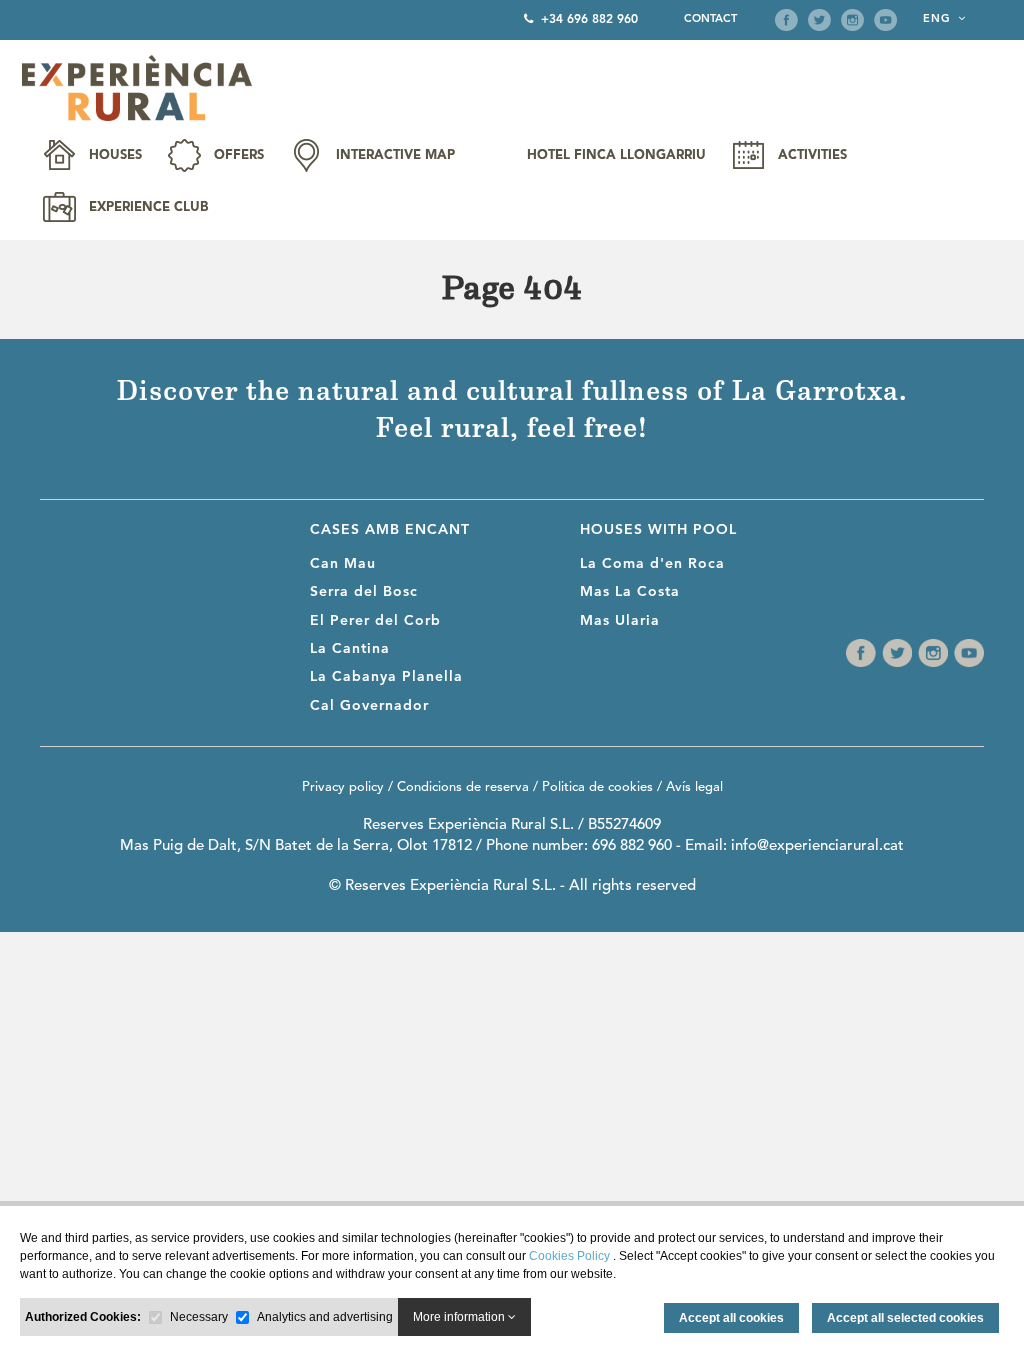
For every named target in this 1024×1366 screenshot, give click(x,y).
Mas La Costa (630, 592)
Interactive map (395, 155)
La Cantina (350, 649)
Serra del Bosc (364, 592)
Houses (115, 155)
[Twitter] (819, 20)
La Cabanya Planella (386, 677)
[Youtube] (885, 20)
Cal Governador (369, 706)
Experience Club (148, 207)
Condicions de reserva (463, 787)
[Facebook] (786, 20)
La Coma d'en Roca (652, 564)
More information (460, 1317)
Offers (239, 155)
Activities (812, 155)
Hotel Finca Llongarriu (616, 155)
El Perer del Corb (375, 621)
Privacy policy (343, 787)
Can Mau (343, 564)
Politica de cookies (597, 787)
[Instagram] (852, 20)
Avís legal (694, 787)
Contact (710, 19)
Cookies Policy (571, 1256)
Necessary (199, 1317)
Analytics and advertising (325, 1317)
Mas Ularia (620, 621)
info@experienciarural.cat (817, 846)
